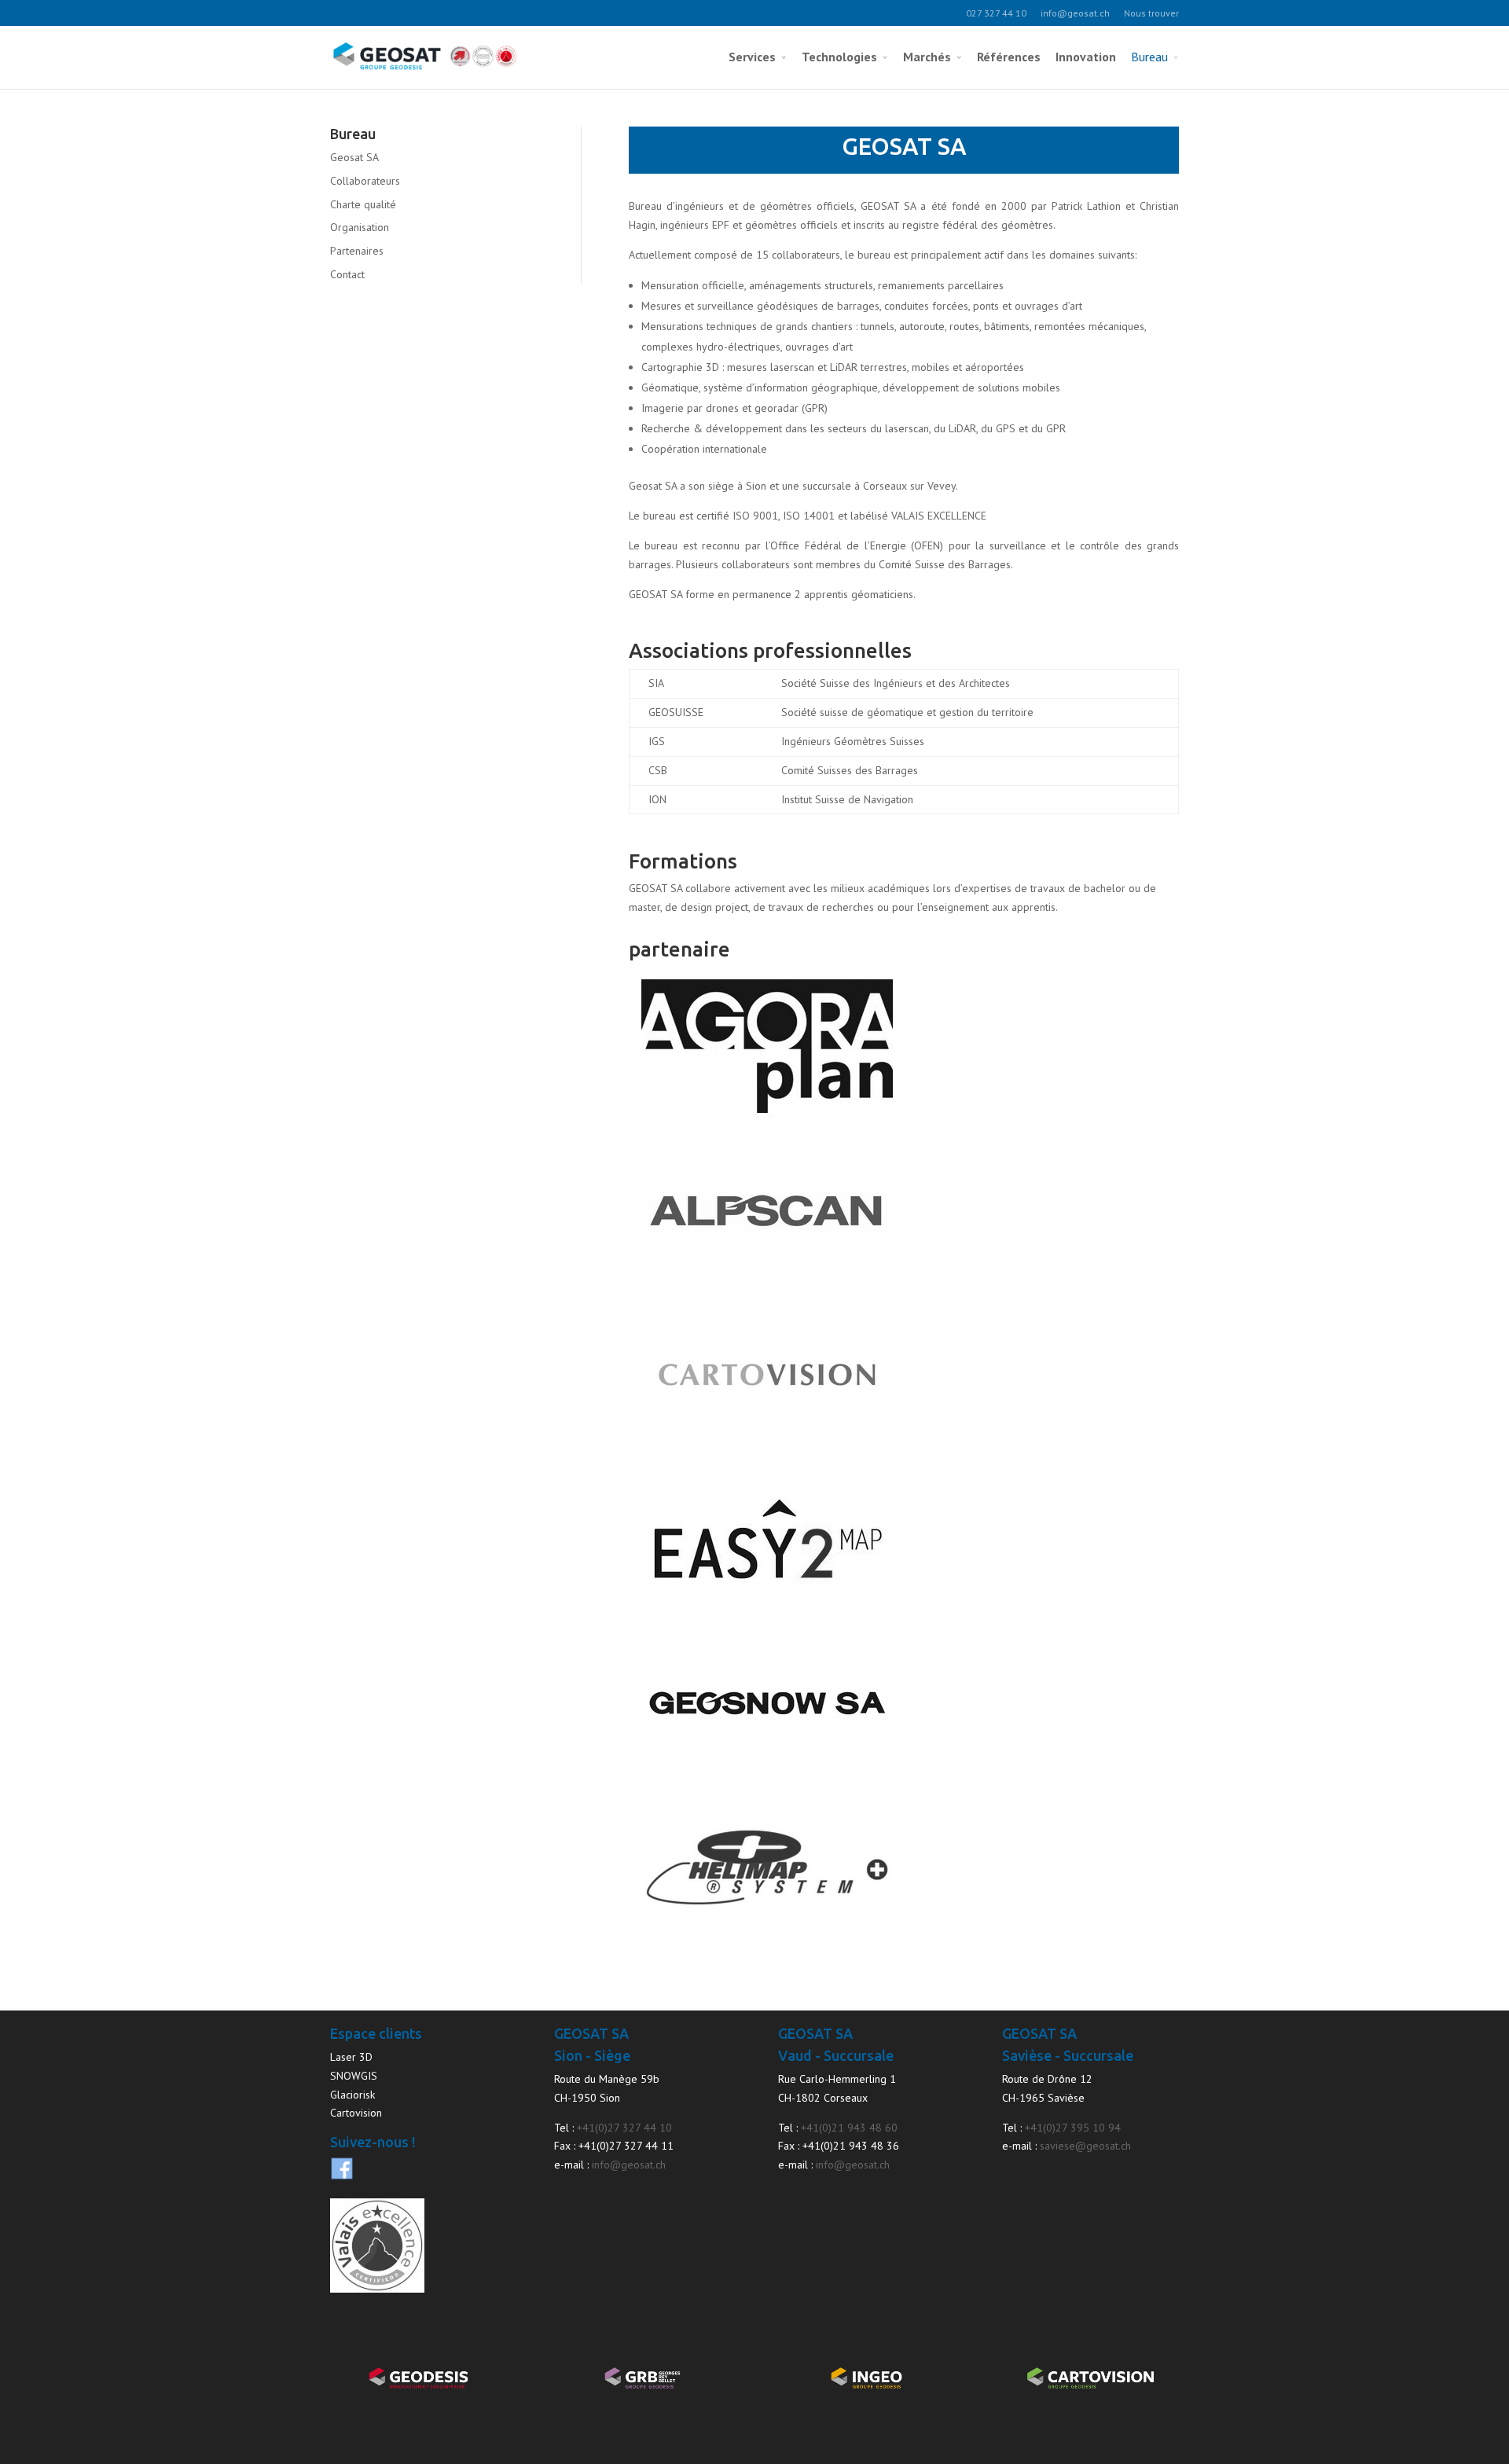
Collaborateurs (365, 181)
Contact (347, 274)
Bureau (1149, 57)
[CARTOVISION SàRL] (767, 1450)
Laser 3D (351, 2057)
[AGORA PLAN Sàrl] (767, 1122)
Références (1009, 57)
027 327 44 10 (996, 13)
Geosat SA (354, 157)
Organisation (360, 227)
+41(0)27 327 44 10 (624, 2128)
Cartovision (356, 2113)
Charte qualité (363, 204)
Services (752, 57)
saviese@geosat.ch (1085, 2146)
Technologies (839, 57)
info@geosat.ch (1075, 13)
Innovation (1086, 57)
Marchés (927, 57)
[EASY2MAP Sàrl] (767, 1614)
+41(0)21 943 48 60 (849, 2128)
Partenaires (357, 251)
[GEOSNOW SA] (767, 1779)
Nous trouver (1151, 13)
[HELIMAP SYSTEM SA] (767, 1943)
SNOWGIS (354, 2076)
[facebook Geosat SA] (342, 2176)
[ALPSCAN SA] (767, 1286)
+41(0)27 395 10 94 (1073, 2128)
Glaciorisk (352, 2095)
